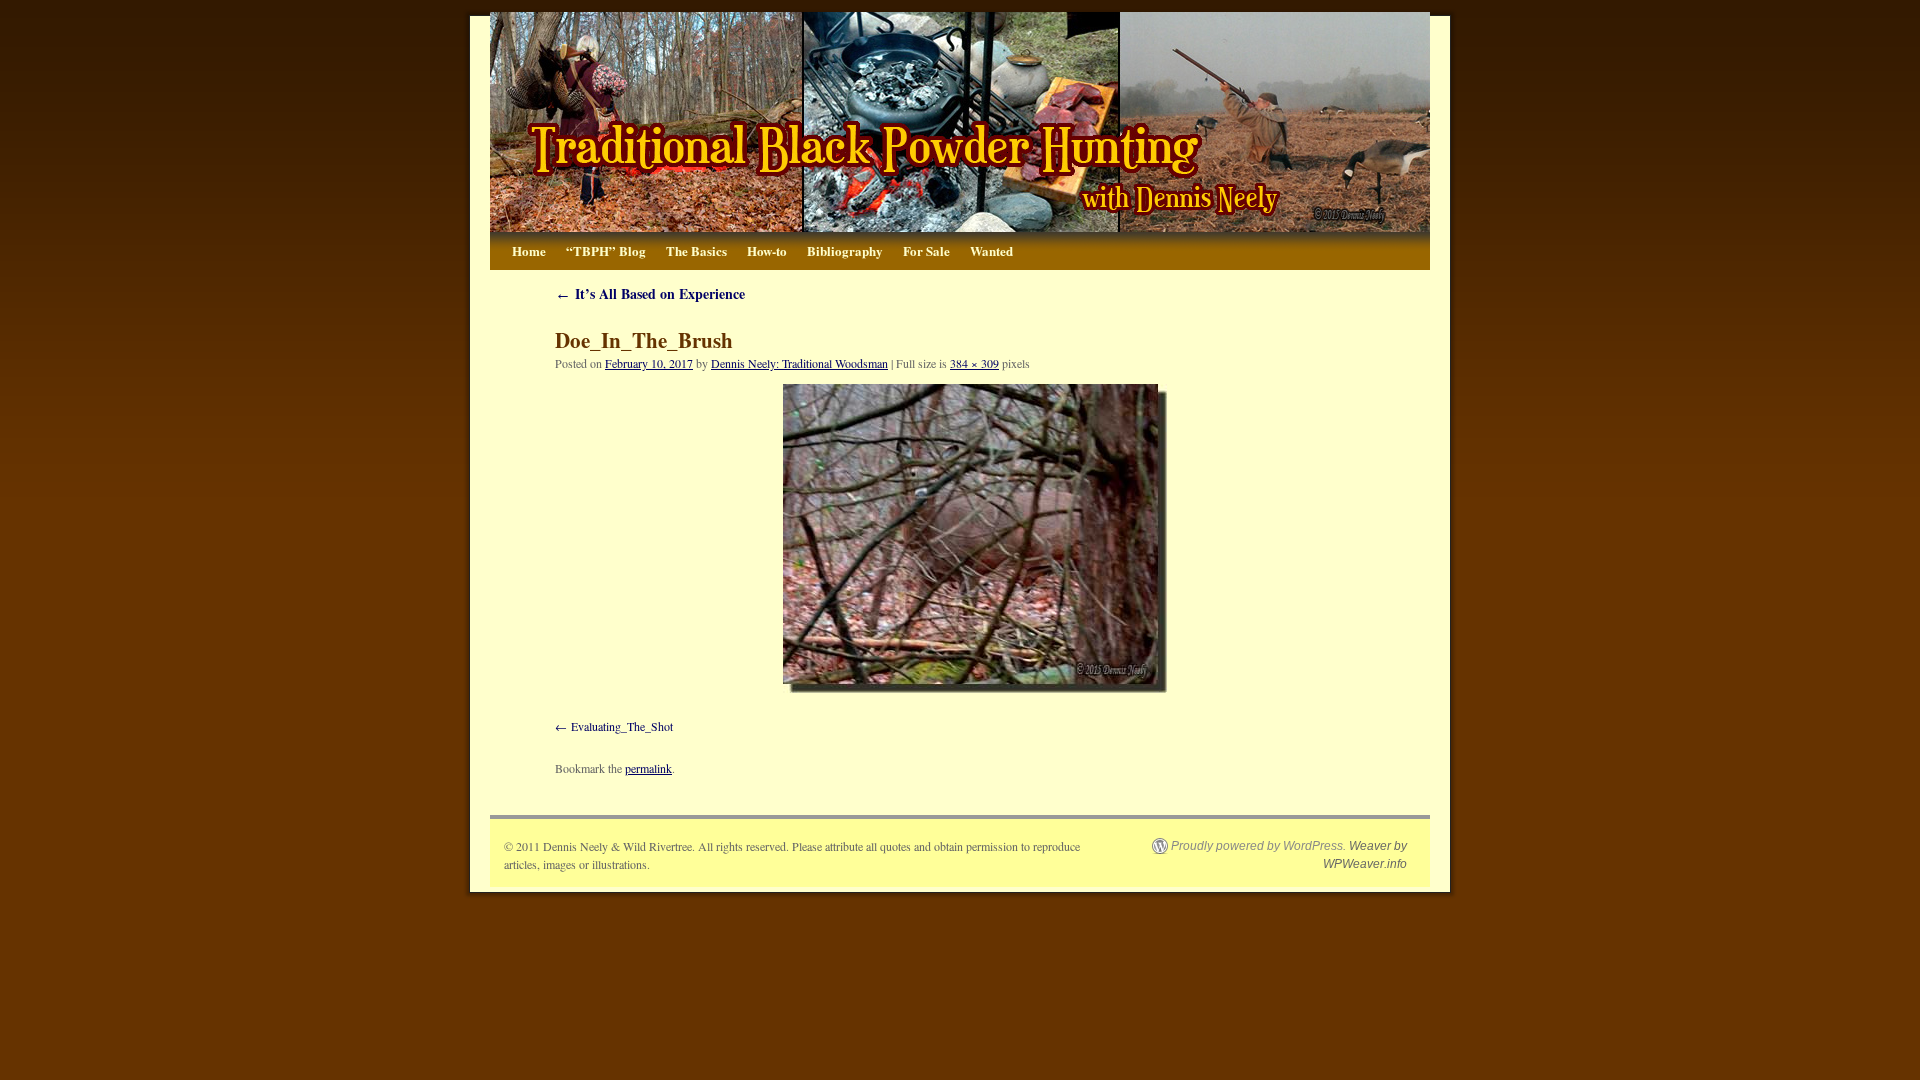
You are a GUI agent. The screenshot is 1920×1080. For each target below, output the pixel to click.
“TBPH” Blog (606, 250)
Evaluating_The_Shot (622, 726)
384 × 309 (974, 363)
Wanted (991, 250)
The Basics (696, 250)
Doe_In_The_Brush (644, 340)
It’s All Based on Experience (650, 293)
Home (529, 250)
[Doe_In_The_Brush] (975, 538)
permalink (648, 768)
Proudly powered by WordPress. (1258, 846)
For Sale (926, 250)
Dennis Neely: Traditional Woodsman (799, 363)
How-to (767, 250)
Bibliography (845, 250)
